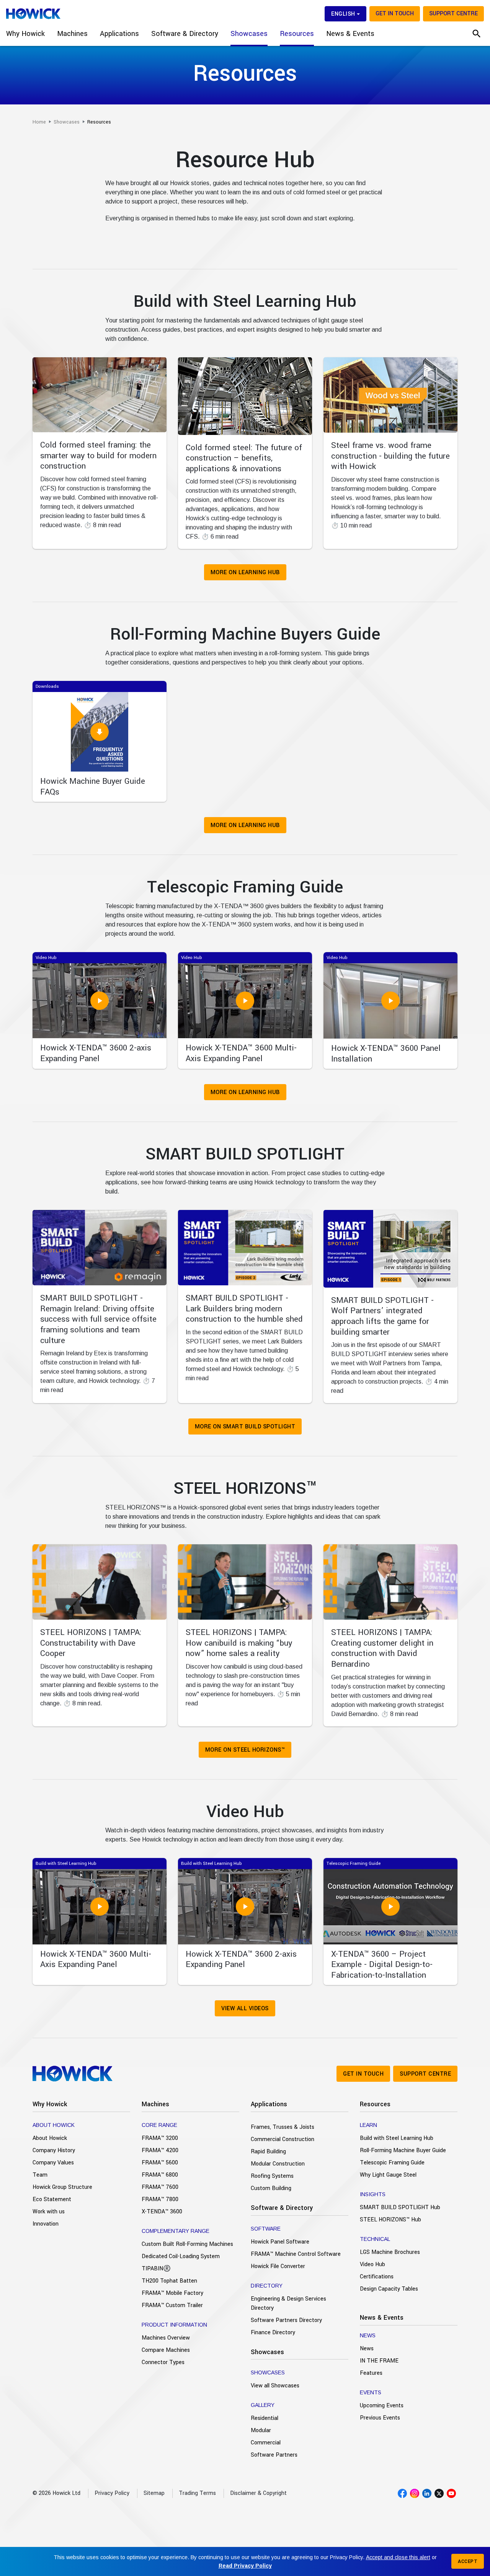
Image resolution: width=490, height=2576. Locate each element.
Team (40, 2175)
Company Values (53, 2163)
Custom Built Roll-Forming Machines (187, 2244)
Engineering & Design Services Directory (288, 2303)
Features (371, 2373)
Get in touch (395, 14)
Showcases (267, 2352)
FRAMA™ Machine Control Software (296, 2254)
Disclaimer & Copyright (258, 2493)
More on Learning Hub (245, 572)
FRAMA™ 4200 (160, 2150)
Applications (269, 2104)
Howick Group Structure (62, 2187)
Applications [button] (119, 34)
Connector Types (163, 2362)
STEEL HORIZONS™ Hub (390, 2220)
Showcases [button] (249, 34)
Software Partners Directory (286, 2320)
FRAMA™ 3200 (160, 2138)
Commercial (266, 2443)
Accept (468, 2561)
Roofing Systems (272, 2176)
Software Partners (274, 2455)
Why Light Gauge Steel (388, 2175)
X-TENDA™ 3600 (162, 2212)
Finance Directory (273, 2333)
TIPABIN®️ (156, 2269)
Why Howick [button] (25, 34)
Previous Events (380, 2418)
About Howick (50, 2138)
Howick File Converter (278, 2266)
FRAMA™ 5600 (160, 2163)
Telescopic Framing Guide (392, 2163)
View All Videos (245, 2009)
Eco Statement (52, 2199)
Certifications (377, 2277)
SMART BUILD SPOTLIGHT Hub (400, 2207)
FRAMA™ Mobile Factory (172, 2293)
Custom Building (271, 2188)
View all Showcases (275, 2386)
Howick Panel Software (280, 2242)
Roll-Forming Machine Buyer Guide (403, 2150)
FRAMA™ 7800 (160, 2199)
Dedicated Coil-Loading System (181, 2256)
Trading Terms (197, 2493)
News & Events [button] (350, 34)
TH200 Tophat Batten (169, 2281)
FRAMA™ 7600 (160, 2187)
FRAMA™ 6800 (160, 2175)
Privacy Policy (112, 2493)
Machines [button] (72, 34)
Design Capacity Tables (389, 2289)
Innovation (46, 2224)
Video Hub (372, 2264)
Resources (375, 2104)
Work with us (49, 2212)
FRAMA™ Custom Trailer (172, 2305)
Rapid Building (268, 2152)
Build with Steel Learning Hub (397, 2138)
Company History (54, 2150)
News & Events (382, 2318)
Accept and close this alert (398, 2557)
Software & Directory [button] (185, 34)
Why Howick (50, 2104)
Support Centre (453, 14)
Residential (265, 2418)
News (367, 2349)
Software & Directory (282, 2208)
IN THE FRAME (379, 2361)
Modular (261, 2430)
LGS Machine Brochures (390, 2252)
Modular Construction (278, 2164)
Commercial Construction (283, 2139)
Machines (155, 2104)
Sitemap (154, 2493)
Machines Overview (166, 2338)
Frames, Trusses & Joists (283, 2127)
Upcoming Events (382, 2406)
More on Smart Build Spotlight (245, 1427)
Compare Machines (166, 2350)
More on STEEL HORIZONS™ (245, 1750)
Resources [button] (297, 34)
